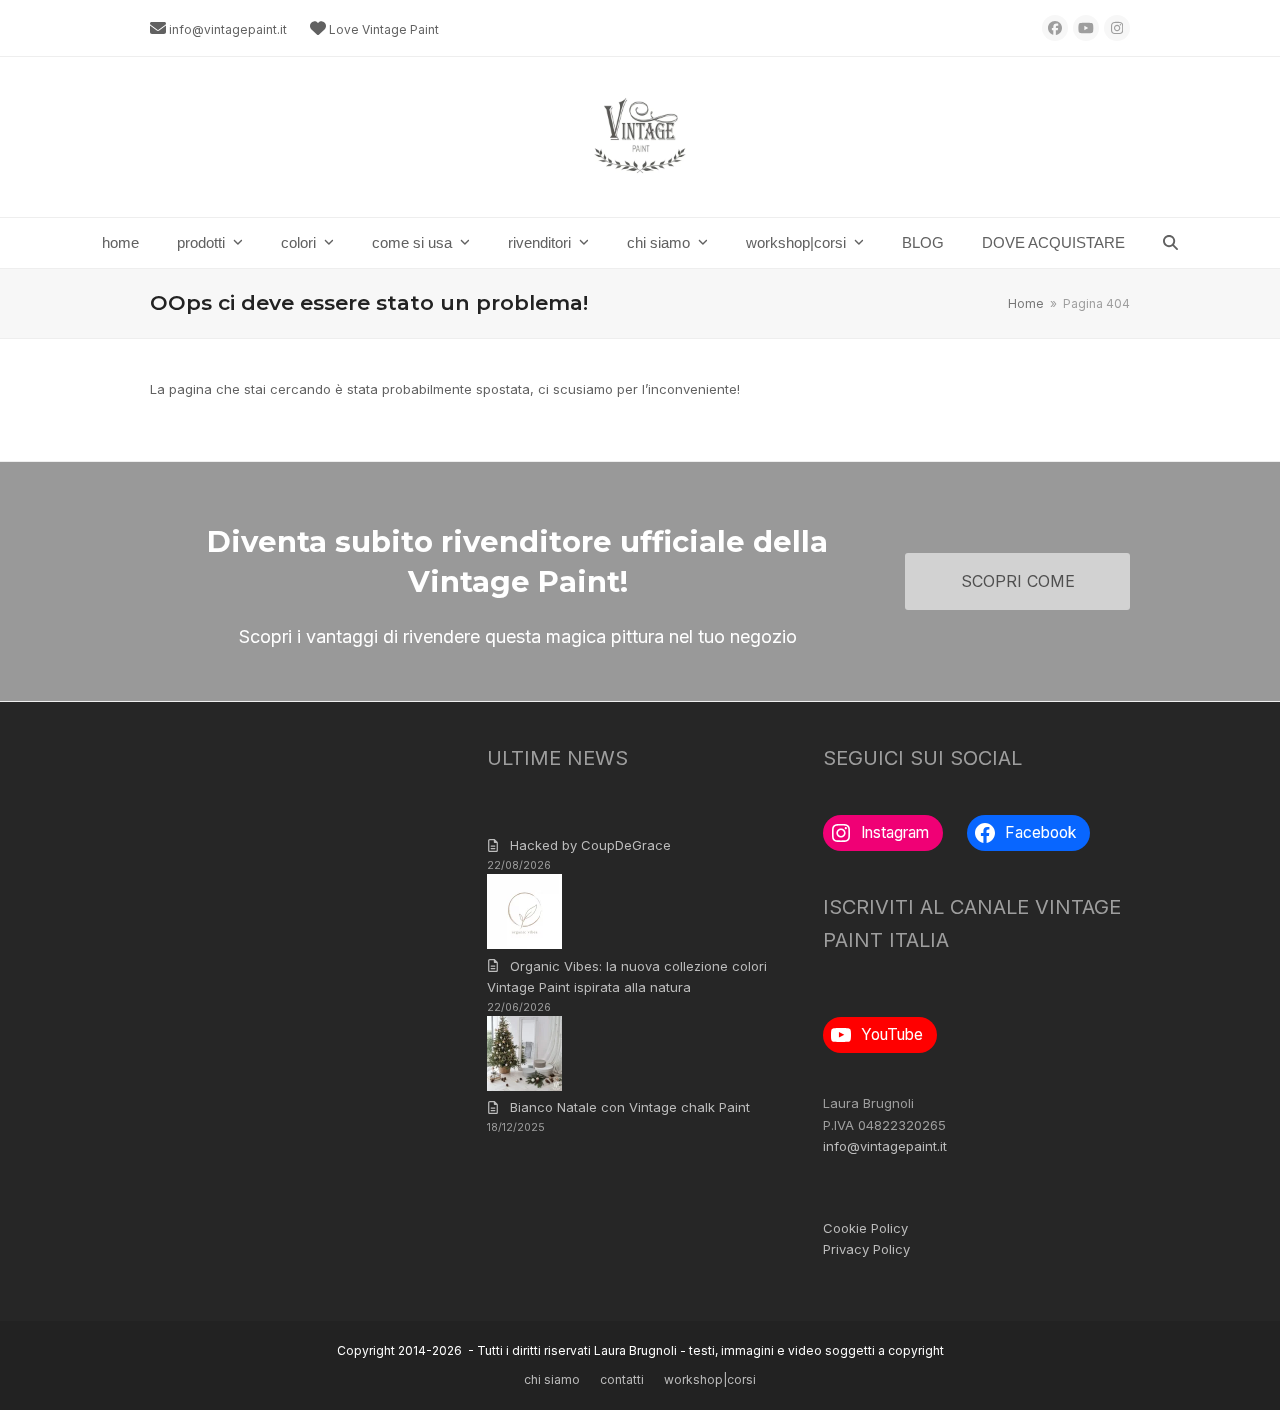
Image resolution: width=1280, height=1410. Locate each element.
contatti (622, 1379)
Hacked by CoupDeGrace (590, 845)
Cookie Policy (865, 1228)
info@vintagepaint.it (228, 29)
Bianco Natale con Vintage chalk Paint (630, 1107)
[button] (1170, 243)
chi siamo (552, 1379)
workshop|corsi (710, 1379)
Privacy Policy (866, 1249)
